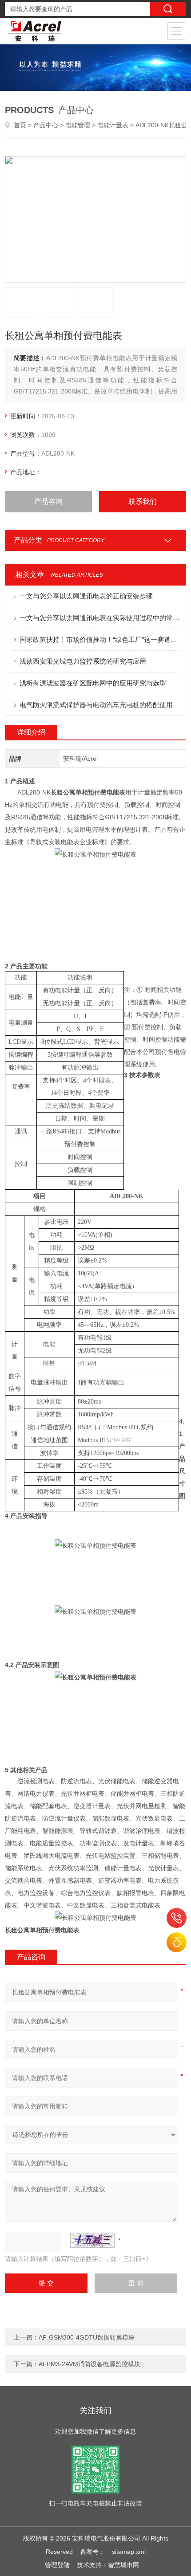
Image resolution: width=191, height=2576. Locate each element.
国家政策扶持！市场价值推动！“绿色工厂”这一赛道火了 (100, 639)
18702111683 (177, 1918)
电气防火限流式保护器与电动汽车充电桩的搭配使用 (96, 705)
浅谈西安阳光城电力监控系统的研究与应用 (83, 661)
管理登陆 (57, 2565)
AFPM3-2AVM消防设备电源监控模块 (90, 2364)
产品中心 (46, 125)
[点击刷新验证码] (92, 2240)
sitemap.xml (129, 2552)
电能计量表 (113, 125)
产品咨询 (48, 501)
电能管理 (78, 125)
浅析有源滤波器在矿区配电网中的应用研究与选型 (93, 683)
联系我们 (143, 501)
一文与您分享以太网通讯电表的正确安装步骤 (86, 596)
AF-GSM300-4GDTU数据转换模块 (87, 2337)
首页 (20, 125)
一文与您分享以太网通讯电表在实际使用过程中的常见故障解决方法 (100, 618)
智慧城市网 (123, 2565)
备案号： (92, 2552)
